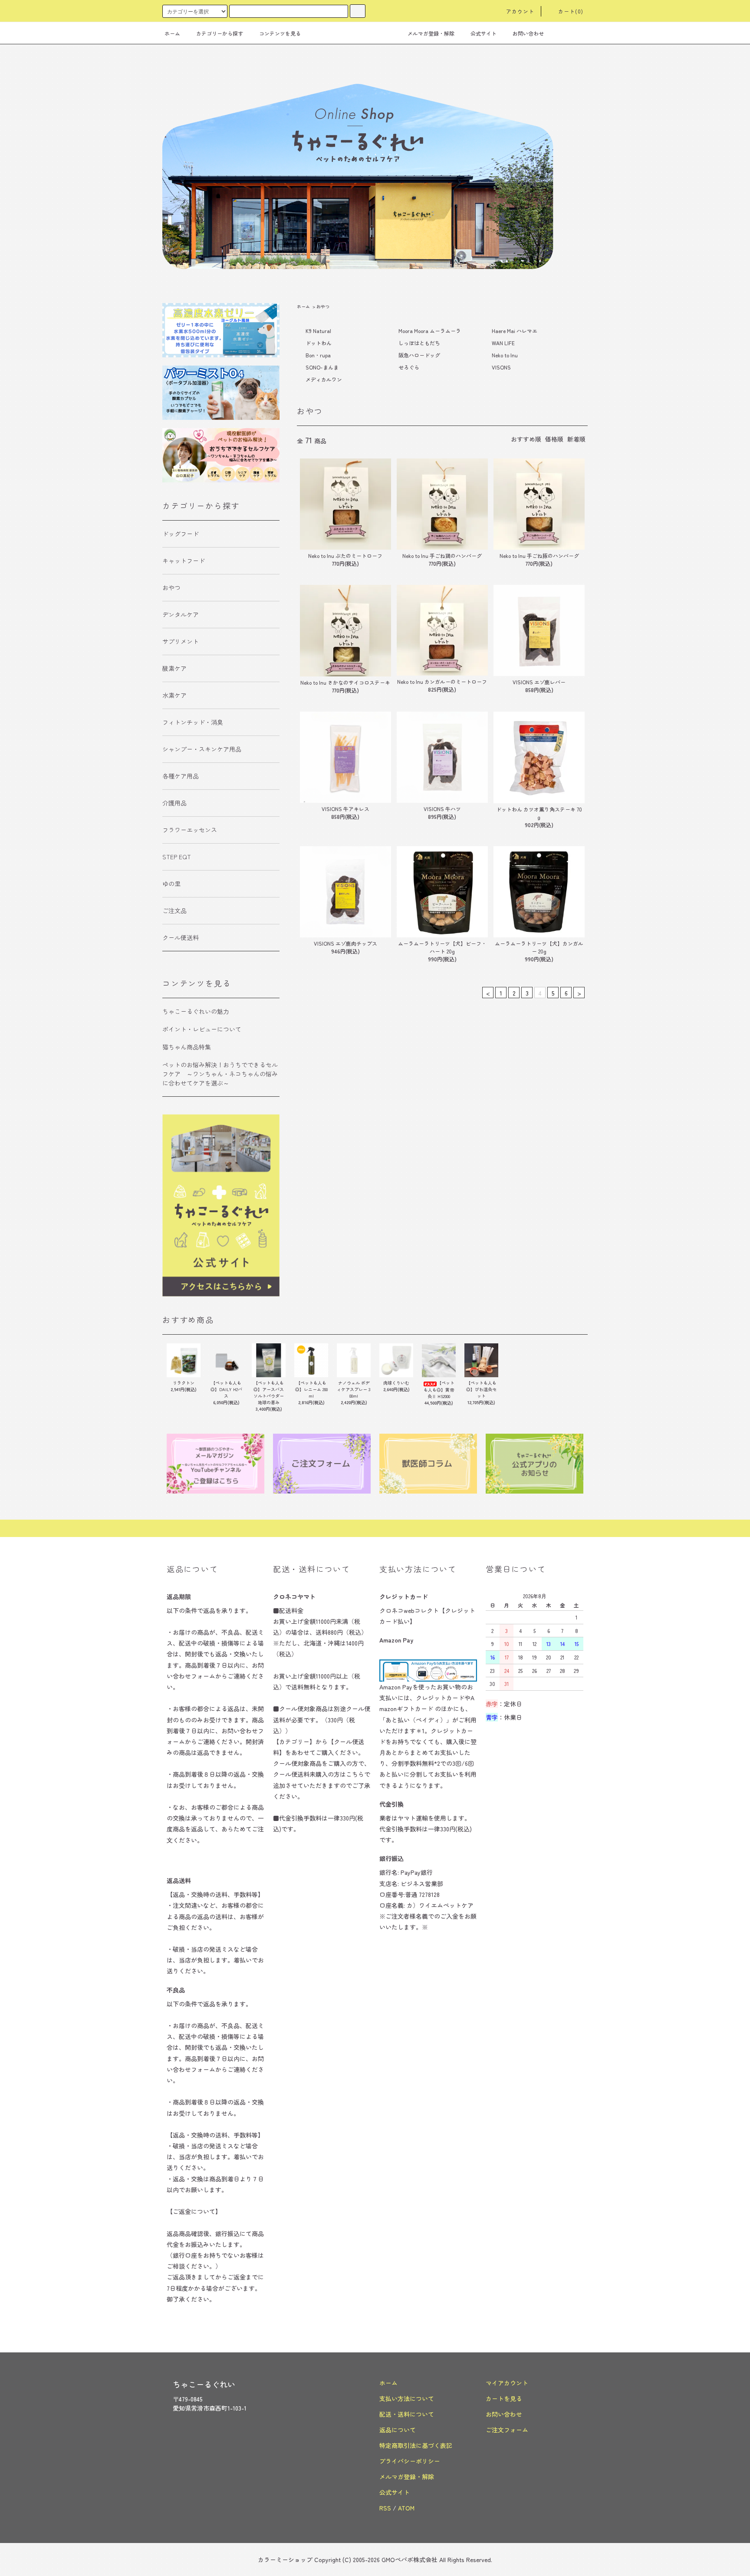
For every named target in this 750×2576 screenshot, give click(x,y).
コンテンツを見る (280, 33)
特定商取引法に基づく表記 (416, 2445)
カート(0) (571, 11)
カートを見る (504, 2398)
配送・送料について (407, 2414)
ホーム (172, 33)
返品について (398, 2430)
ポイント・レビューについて (202, 1029)
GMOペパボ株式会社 (410, 2560)
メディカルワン (324, 379)
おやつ (323, 306)
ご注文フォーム (507, 2430)
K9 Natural (318, 331)
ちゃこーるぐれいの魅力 (196, 1011)
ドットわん (319, 343)
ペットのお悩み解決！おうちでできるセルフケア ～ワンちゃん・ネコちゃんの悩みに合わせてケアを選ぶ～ (220, 1074)
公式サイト (484, 33)
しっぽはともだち (419, 343)
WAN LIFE (503, 343)
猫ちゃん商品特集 (187, 1047)
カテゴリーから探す (220, 33)
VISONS (501, 367)
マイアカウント (507, 2383)
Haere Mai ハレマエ (515, 331)
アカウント (520, 11)
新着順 (576, 439)
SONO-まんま (322, 367)
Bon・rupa (318, 355)
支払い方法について (407, 2398)
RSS (385, 2508)
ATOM (406, 2508)
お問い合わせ (528, 33)
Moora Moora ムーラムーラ (430, 331)
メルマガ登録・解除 (431, 33)
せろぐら (409, 367)
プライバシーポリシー (410, 2461)
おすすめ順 (526, 439)
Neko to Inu (505, 355)
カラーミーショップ (285, 2560)
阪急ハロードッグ (419, 355)
